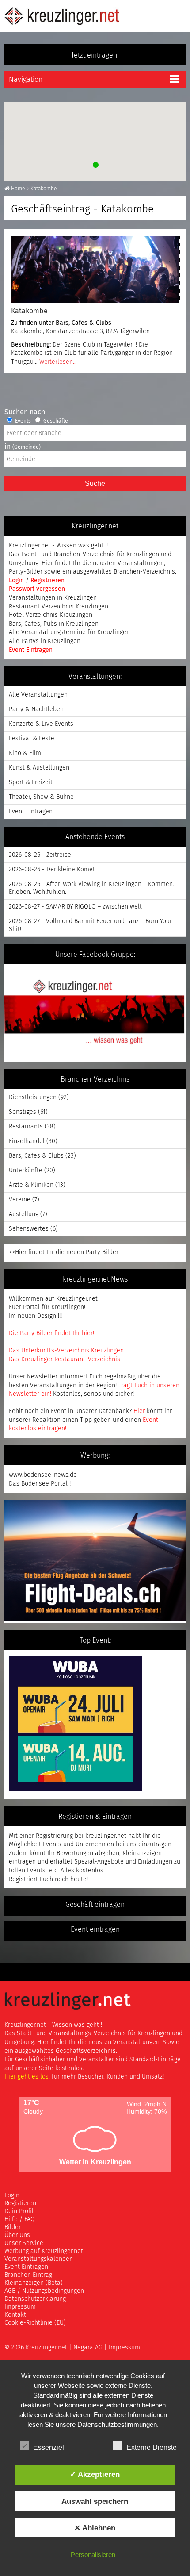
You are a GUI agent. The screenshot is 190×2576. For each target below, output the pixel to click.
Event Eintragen (31, 650)
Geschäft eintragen (95, 1905)
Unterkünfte (26, 1171)
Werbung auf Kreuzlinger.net (44, 2251)
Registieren (20, 2203)
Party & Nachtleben (36, 709)
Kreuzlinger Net (62, 16)
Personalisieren (93, 2555)
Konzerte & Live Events (41, 724)
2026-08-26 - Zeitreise (40, 855)
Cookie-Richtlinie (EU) (35, 2323)
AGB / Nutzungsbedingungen (44, 2291)
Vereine (20, 1200)
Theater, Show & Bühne (41, 797)
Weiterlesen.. (57, 362)
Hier (139, 1411)
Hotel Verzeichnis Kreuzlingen (51, 615)
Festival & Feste (32, 739)
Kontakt (15, 2315)
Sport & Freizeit (31, 782)
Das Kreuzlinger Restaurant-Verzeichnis (65, 1359)
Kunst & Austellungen (39, 768)
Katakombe (29, 311)
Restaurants (26, 1127)
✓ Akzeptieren (95, 2474)
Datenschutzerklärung (35, 2299)
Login (17, 581)
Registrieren (47, 581)
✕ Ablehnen (95, 2528)
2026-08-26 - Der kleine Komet (52, 870)
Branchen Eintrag (28, 2275)
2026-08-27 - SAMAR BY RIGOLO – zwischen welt (75, 907)
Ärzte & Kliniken (31, 1185)
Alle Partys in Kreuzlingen (45, 641)
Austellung (24, 1214)
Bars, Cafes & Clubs (84, 323)
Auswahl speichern (95, 2501)
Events (22, 421)
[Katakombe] (95, 270)
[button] (95, 164)
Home (18, 189)
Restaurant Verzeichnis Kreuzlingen (59, 607)
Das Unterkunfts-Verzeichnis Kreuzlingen (66, 1351)
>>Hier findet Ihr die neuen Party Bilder (64, 1252)
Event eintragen (95, 1929)
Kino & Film (25, 753)
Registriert (23, 1879)
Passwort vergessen (37, 589)
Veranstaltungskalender (38, 2259)
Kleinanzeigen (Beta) (34, 2283)
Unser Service (24, 2243)
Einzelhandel (27, 1141)
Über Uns (17, 2235)
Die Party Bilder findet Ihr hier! (51, 1333)
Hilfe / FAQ (20, 2219)
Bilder (13, 2227)
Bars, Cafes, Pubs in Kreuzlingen (54, 624)
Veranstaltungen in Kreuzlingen (53, 598)
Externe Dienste (152, 2447)
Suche (95, 483)
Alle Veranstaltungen (38, 695)
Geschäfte (55, 421)
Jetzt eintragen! (95, 55)
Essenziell (49, 2447)
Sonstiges (23, 1112)
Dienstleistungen (33, 1097)
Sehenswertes (29, 1229)
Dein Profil (19, 2211)
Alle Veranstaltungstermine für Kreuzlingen (69, 632)
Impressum (20, 2307)
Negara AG (88, 2348)
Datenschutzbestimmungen (117, 2424)
